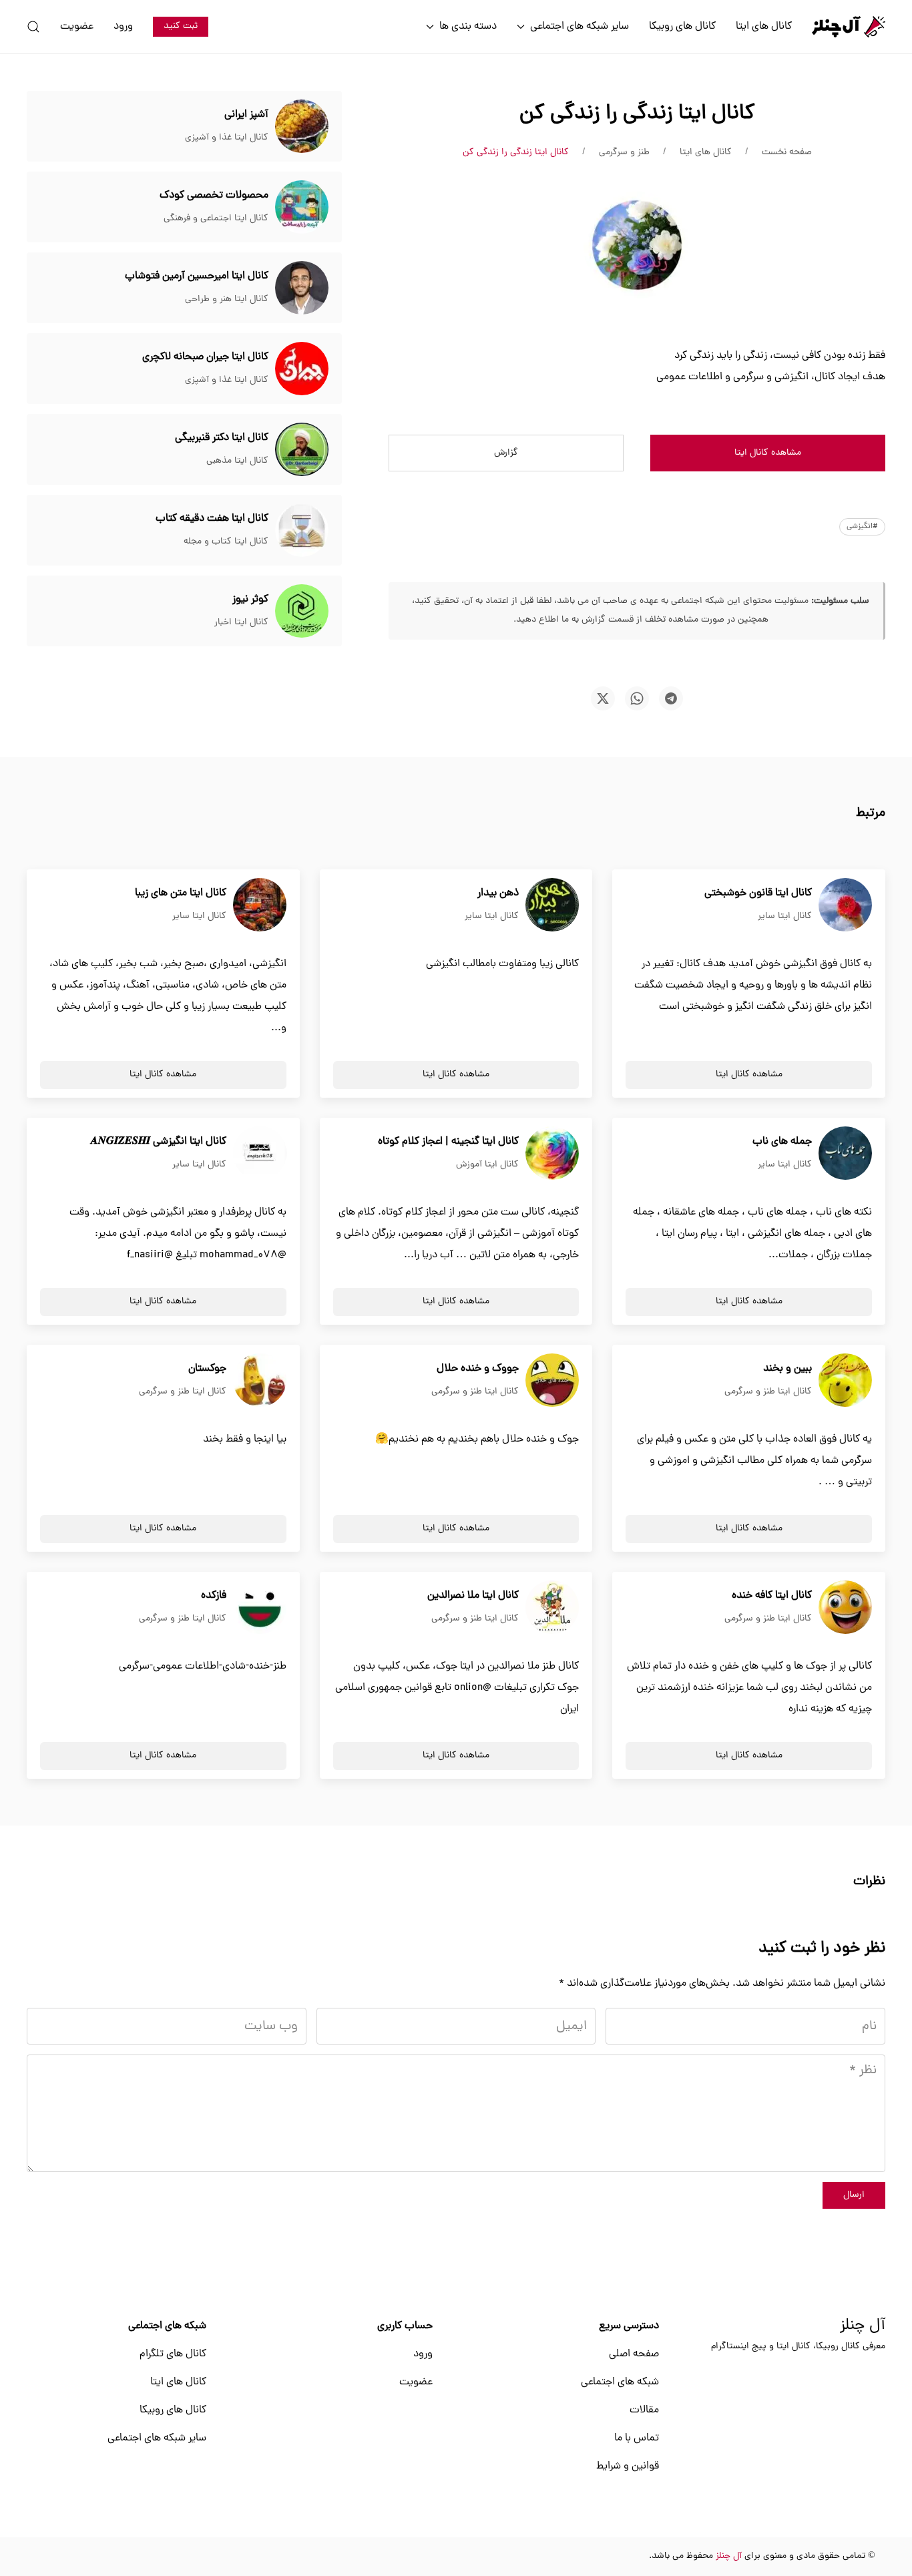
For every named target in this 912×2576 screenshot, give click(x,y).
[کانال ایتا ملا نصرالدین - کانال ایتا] (552, 1608)
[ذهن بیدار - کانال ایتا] (552, 905)
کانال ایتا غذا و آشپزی (227, 138)
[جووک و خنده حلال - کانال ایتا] (552, 1381)
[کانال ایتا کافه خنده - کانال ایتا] (845, 1608)
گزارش (506, 453)
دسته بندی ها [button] (468, 27)
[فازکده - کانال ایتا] (260, 1608)
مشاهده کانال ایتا (768, 453)
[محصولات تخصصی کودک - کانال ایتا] (302, 208)
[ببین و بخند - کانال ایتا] (845, 1381)
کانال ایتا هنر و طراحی (227, 299)
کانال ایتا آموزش (487, 1165)
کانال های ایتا (764, 27)
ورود (123, 27)
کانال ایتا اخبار (241, 623)
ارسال (854, 2195)
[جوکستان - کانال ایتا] (260, 1381)
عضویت (77, 27)
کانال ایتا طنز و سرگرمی (768, 1392)
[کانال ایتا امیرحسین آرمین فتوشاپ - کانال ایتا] (302, 288)
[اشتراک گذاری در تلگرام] (671, 698)
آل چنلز (863, 2326)
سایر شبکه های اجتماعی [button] (580, 27)
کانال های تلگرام (173, 2354)
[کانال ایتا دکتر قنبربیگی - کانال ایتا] (302, 450)
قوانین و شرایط (628, 2466)
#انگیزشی (862, 527)
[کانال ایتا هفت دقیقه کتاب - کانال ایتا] (302, 531)
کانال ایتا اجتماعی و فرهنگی (216, 219)
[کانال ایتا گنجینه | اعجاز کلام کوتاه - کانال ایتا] (552, 1154)
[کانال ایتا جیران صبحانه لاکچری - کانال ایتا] (302, 369)
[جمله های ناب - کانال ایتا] (845, 1154)
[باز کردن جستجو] (33, 27)
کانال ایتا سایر (785, 916)
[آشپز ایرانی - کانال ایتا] (302, 127)
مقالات (644, 2410)
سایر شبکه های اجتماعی (157, 2438)
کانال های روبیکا (682, 27)
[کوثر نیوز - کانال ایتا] (302, 612)
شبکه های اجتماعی (620, 2382)
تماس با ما (637, 2438)
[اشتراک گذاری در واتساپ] (637, 698)
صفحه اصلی (634, 2354)
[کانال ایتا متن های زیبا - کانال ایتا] (260, 905)
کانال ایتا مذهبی (237, 461)
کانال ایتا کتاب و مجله (226, 542)
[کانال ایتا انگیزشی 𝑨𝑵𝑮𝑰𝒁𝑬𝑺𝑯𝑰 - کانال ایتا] (260, 1154)
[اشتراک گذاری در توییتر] (603, 698)
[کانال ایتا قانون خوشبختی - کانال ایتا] (845, 905)
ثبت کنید (181, 26)
